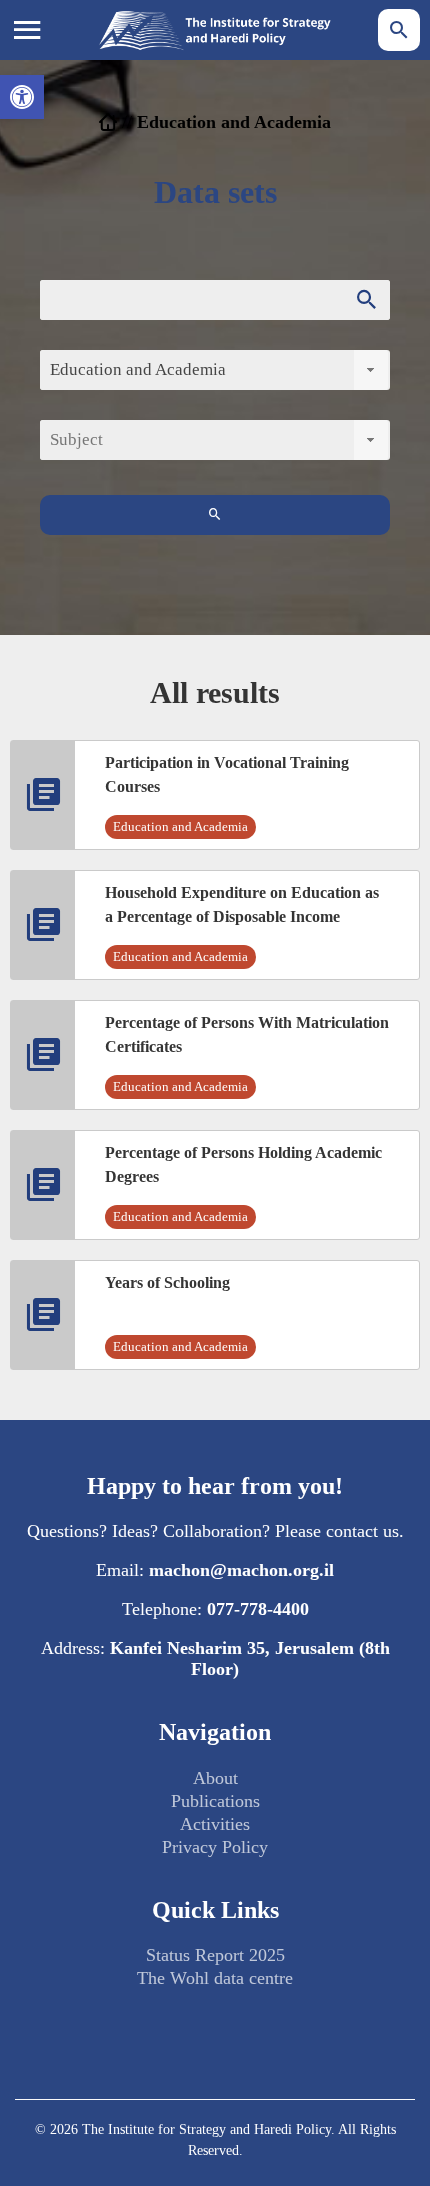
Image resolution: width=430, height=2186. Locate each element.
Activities (215, 1824)
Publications (215, 1801)
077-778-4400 (258, 1609)
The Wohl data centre (215, 1978)
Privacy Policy (215, 1847)
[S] (215, 515)
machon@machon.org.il (241, 1570)
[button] (22, 97)
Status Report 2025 (215, 1955)
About (215, 1778)
